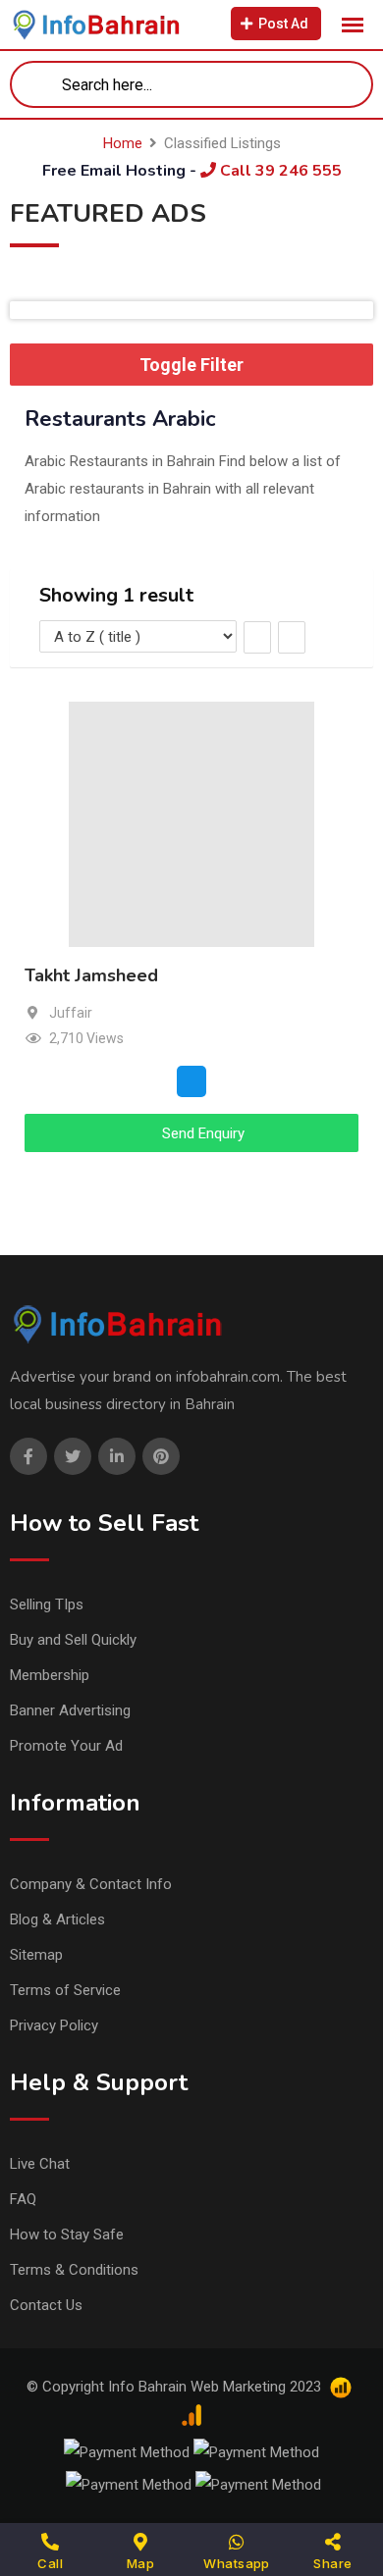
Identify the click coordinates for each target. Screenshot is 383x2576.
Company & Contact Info (91, 1884)
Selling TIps (47, 1604)
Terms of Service (65, 1990)
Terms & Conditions (74, 2270)
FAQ (23, 2199)
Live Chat (40, 2164)
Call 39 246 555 (279, 171)
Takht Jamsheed (91, 975)
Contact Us (46, 2305)
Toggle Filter (191, 365)
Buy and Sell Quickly (73, 1640)
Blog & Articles (57, 1919)
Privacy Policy (54, 2025)
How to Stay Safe (67, 2234)
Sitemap (36, 1955)
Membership (50, 1675)
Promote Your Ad (66, 1746)
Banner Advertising (70, 1710)
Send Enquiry (201, 1133)
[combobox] (191, 84)
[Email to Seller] (191, 1080)
